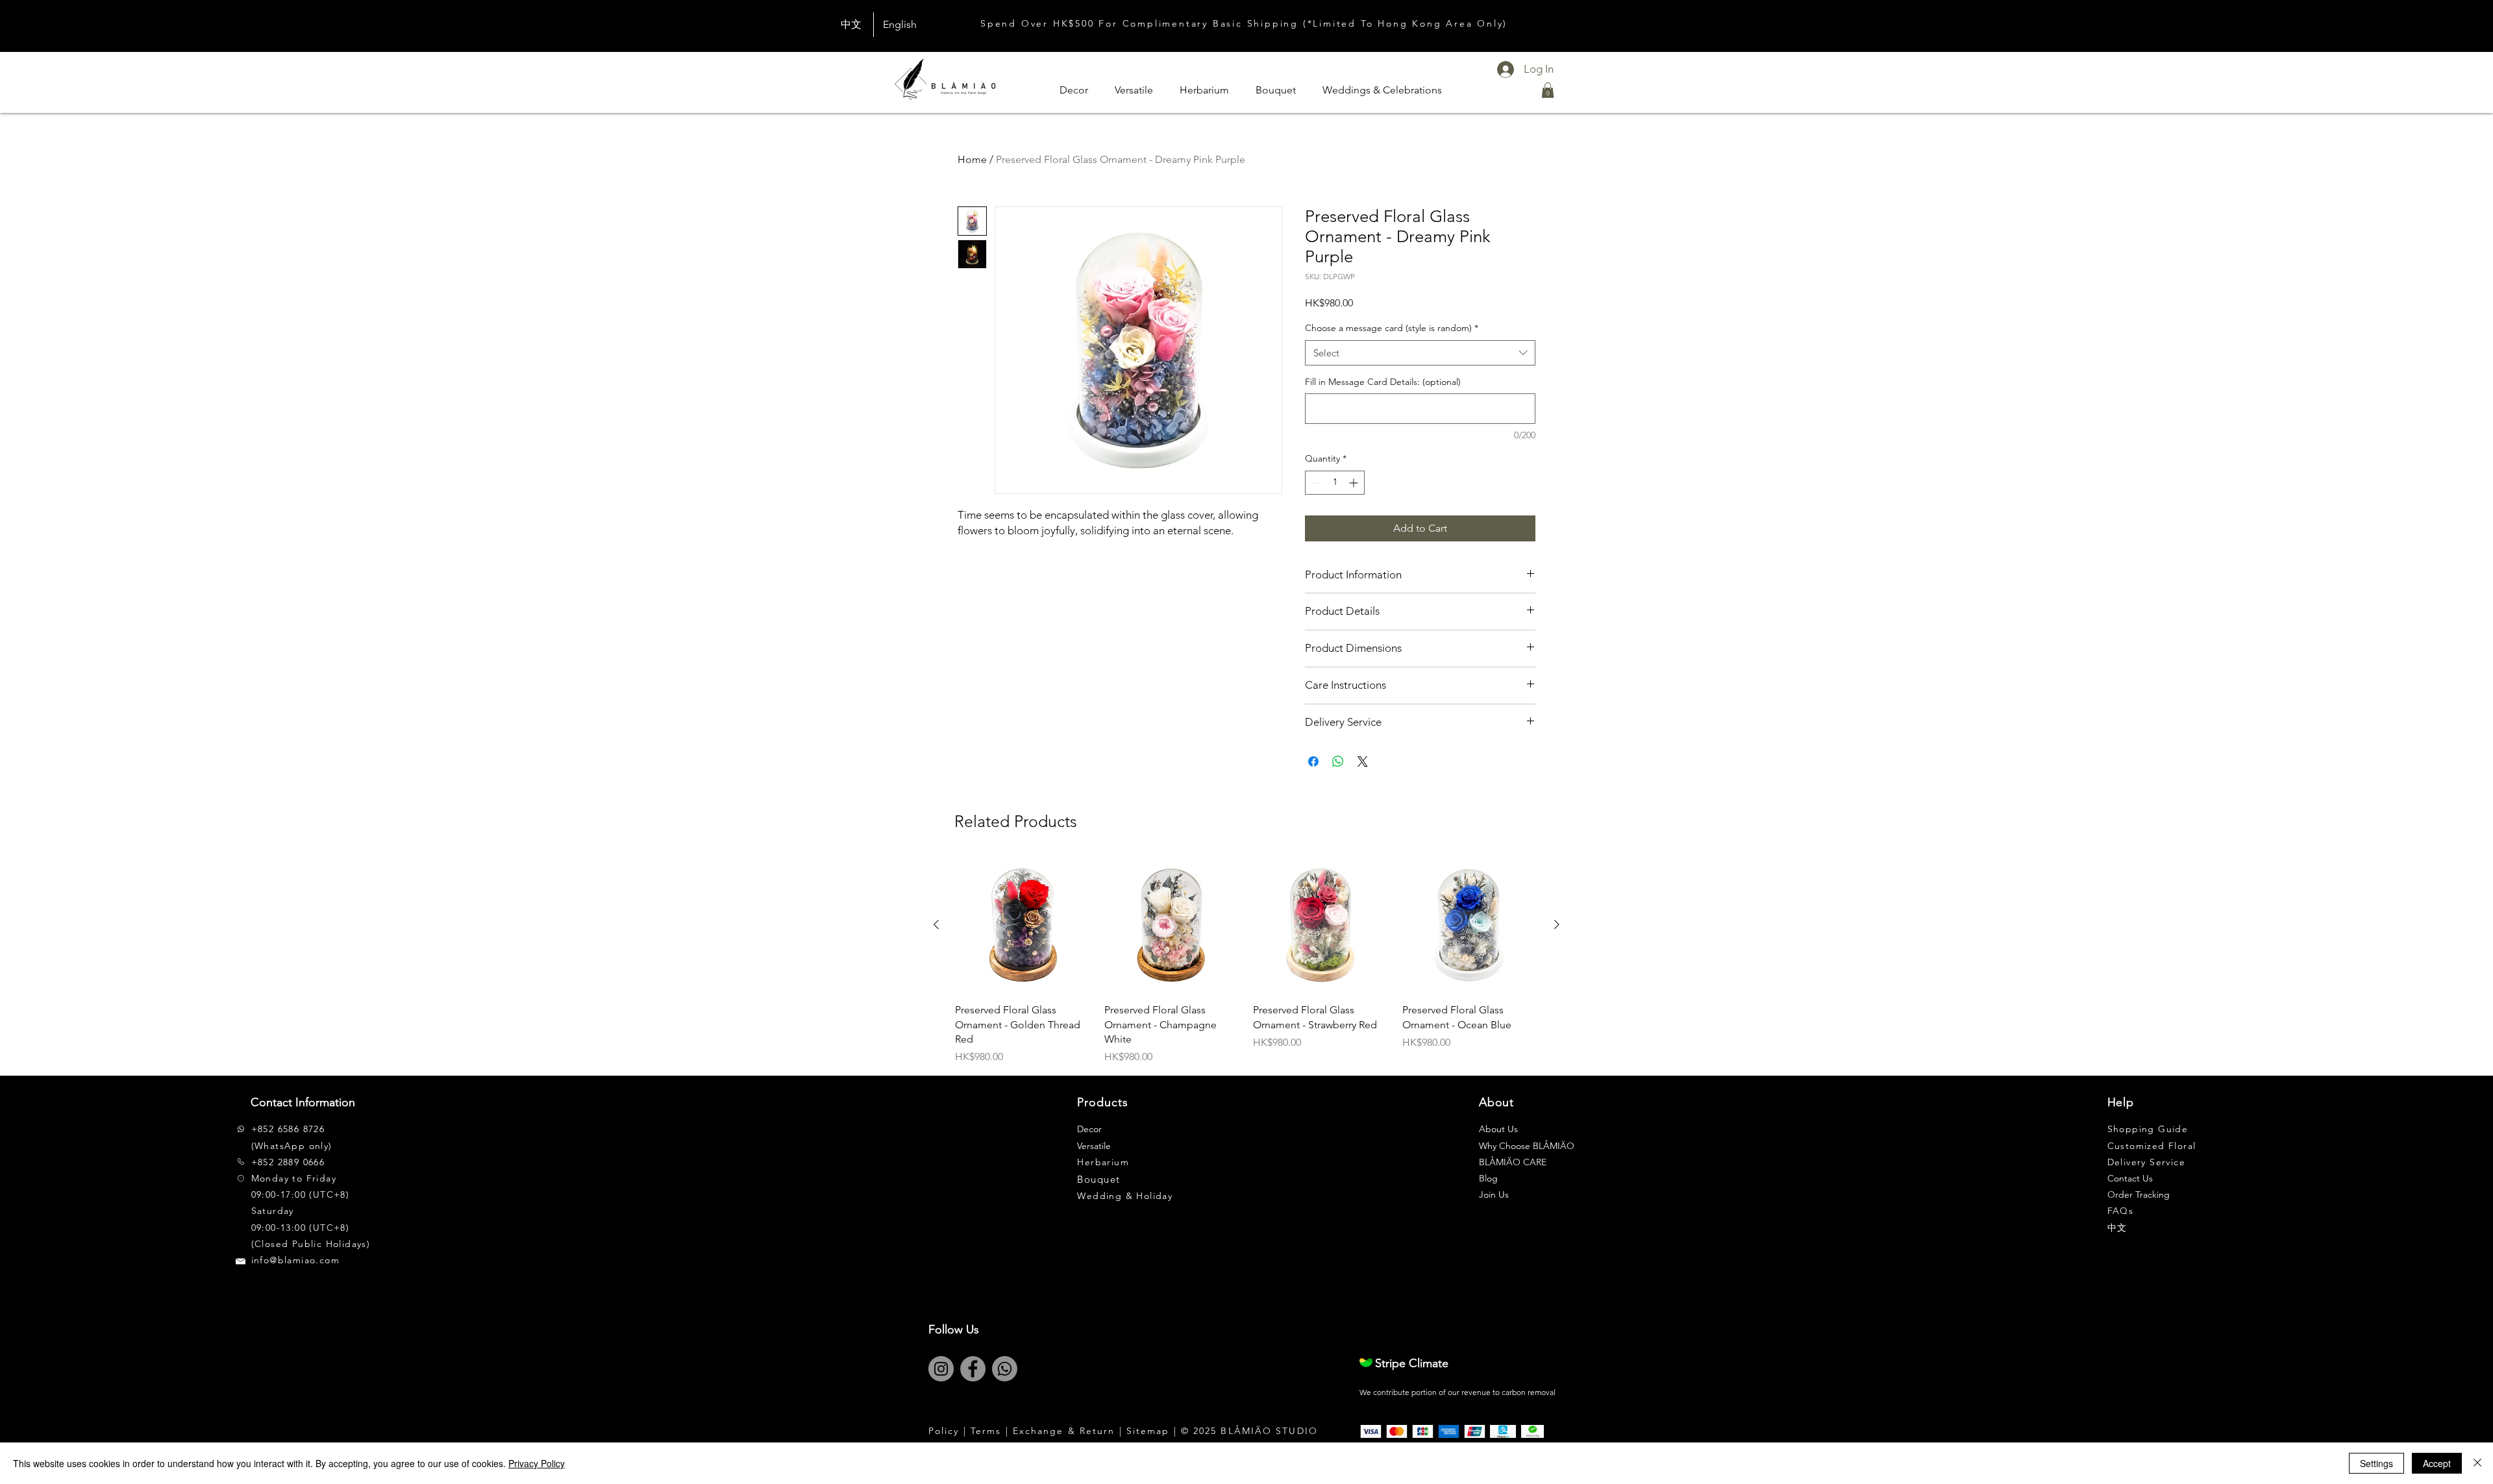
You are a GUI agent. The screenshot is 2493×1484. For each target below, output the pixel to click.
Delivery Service (2146, 1162)
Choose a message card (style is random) (1392, 328)
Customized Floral (2152, 1146)
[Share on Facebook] (1313, 761)
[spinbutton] (1335, 483)
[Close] (2477, 1463)
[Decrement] (1315, 483)
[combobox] (1420, 353)
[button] (1548, 90)
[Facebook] (973, 1369)
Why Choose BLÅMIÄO (1527, 1146)
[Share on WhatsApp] (1338, 761)
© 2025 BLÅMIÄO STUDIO (1249, 1431)
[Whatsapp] (1005, 1369)
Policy (944, 1431)
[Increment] (1355, 483)
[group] (1246, 961)
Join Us (1494, 1194)
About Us (1498, 1129)
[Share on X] (1363, 761)
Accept (2437, 1463)
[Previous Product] (936, 924)
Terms (986, 1431)
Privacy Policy (537, 1463)
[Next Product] (1557, 924)
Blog (1488, 1178)
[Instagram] (941, 1369)
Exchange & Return (1064, 1431)
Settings (2376, 1463)
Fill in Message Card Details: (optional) (1383, 382)
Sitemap (1148, 1431)
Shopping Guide (2148, 1129)
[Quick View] (1023, 925)
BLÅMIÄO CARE (1513, 1162)
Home (972, 159)
